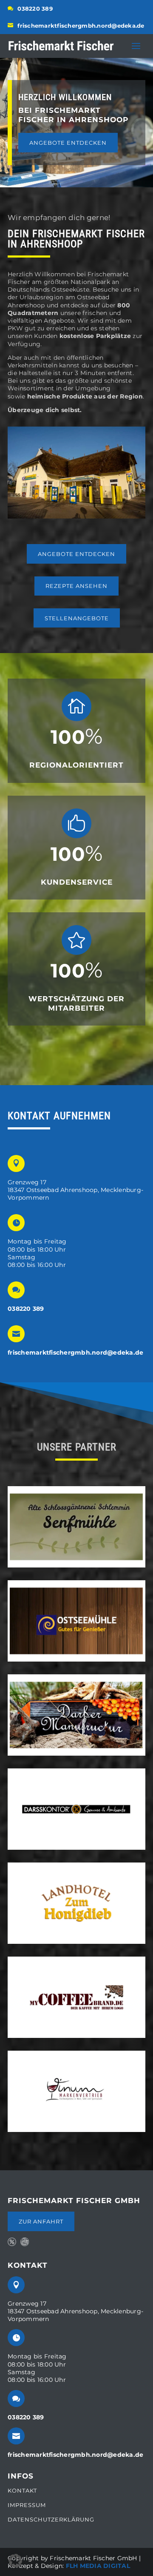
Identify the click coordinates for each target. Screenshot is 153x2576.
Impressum (27, 2505)
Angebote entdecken (68, 143)
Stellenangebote (77, 618)
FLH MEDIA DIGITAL (98, 2566)
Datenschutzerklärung (51, 2519)
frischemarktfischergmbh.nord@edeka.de (81, 26)
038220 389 (35, 9)
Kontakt (22, 2491)
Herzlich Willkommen (65, 97)
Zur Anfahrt (41, 2221)
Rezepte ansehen (76, 586)
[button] (15, 2561)
